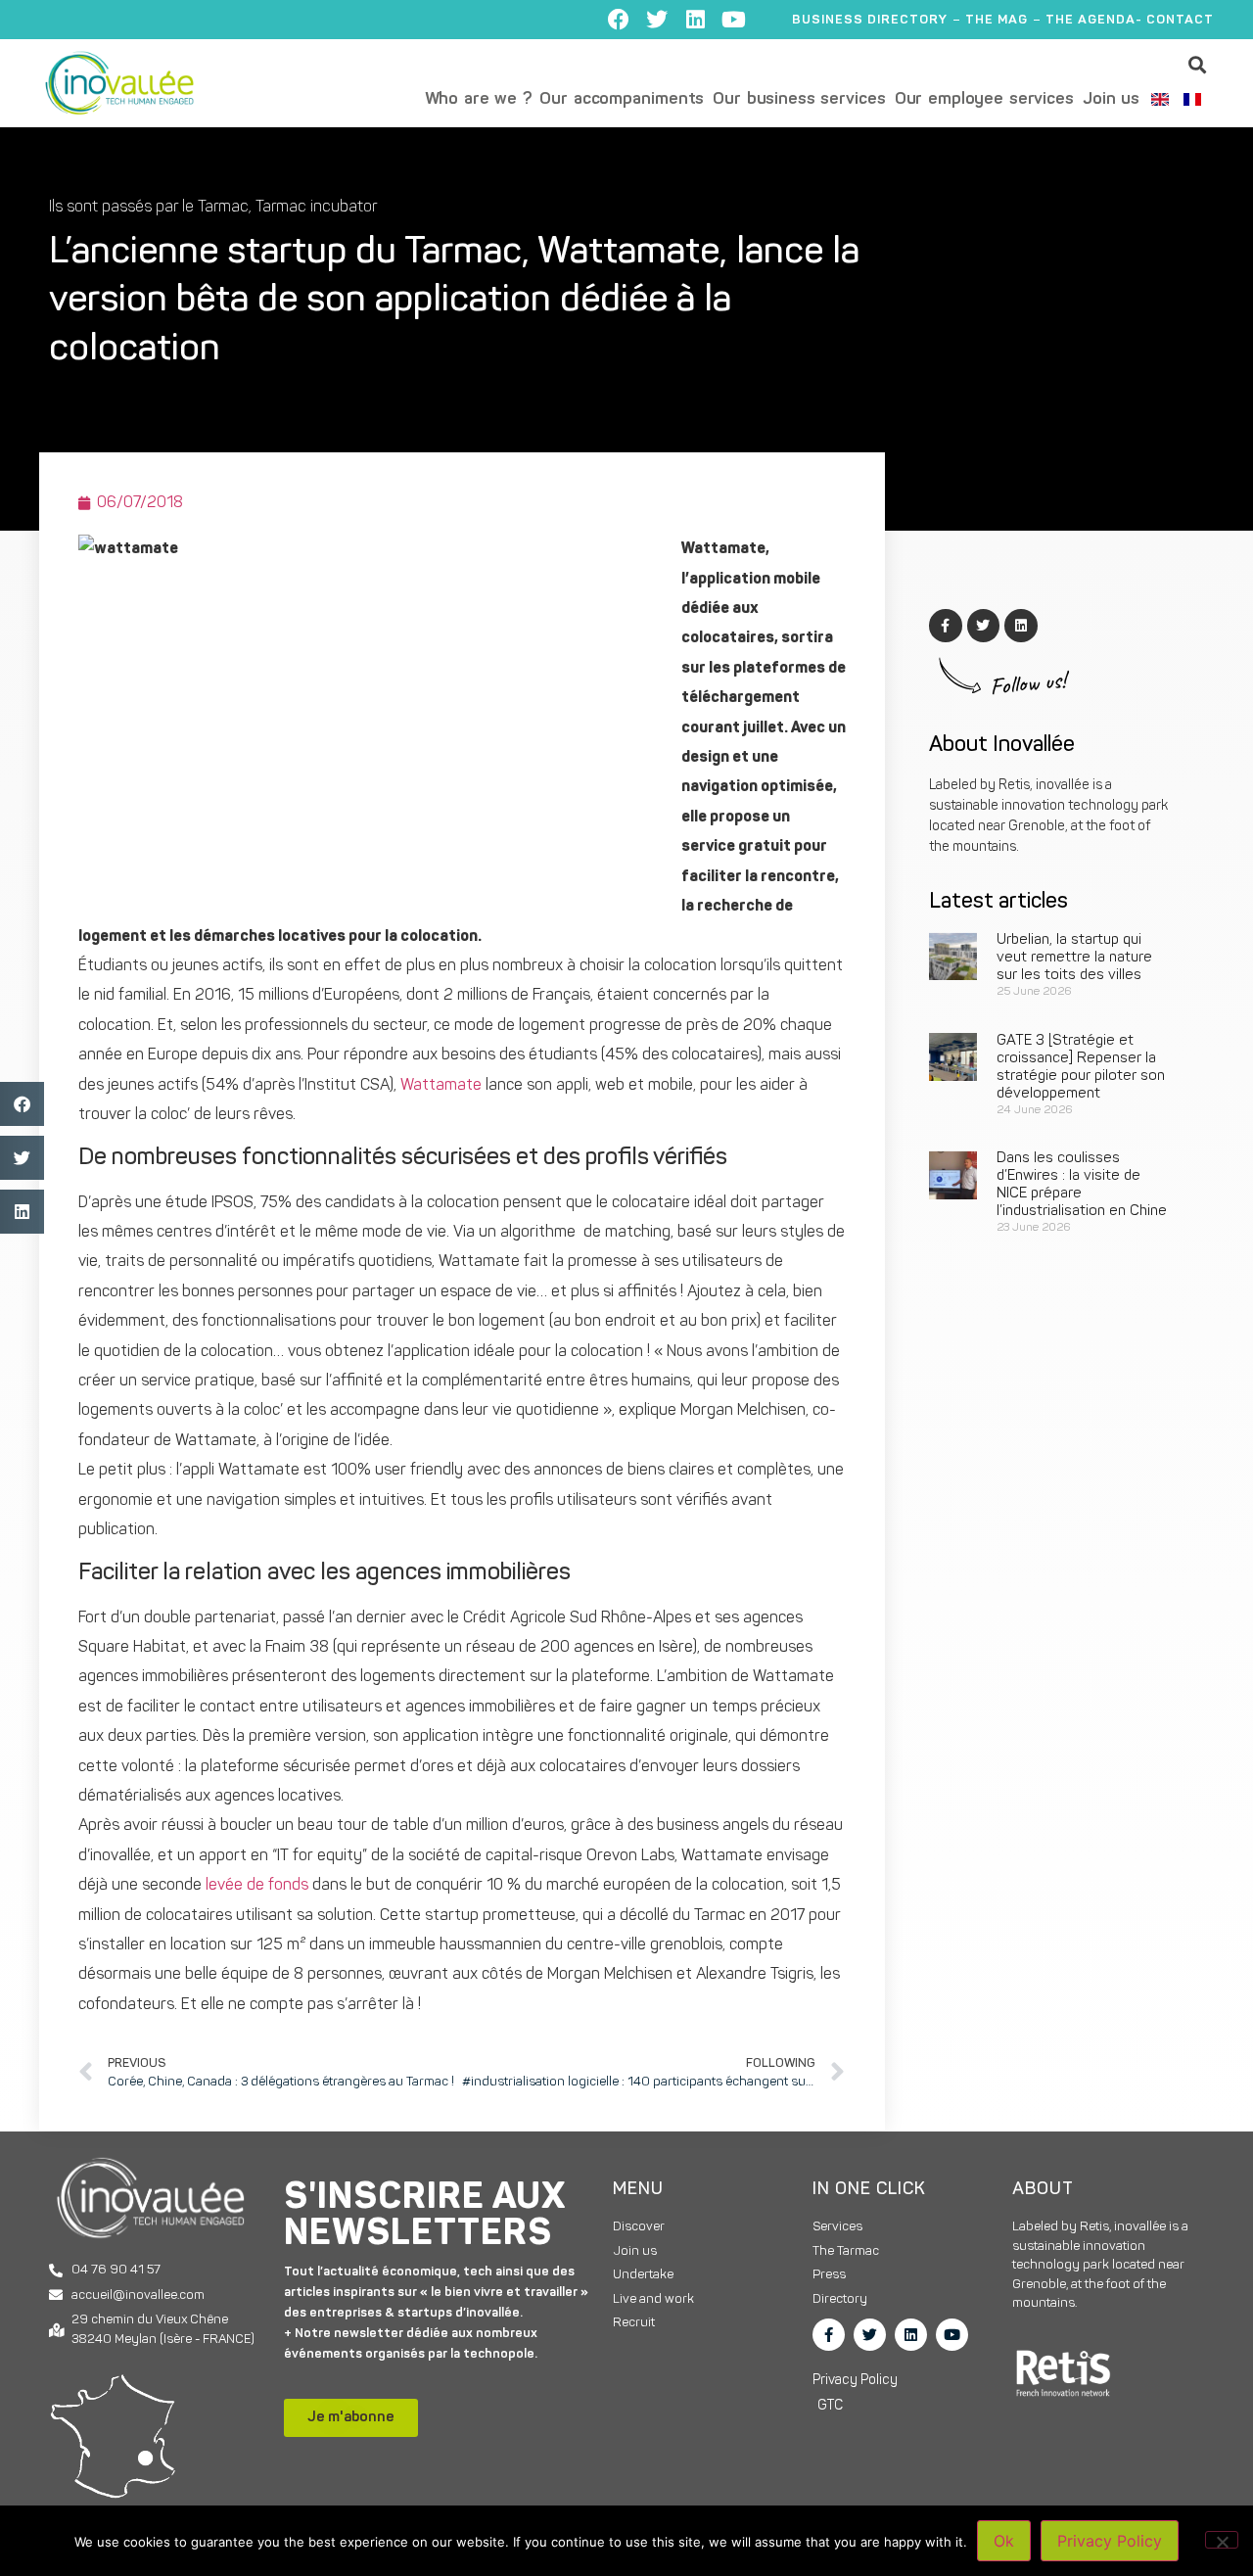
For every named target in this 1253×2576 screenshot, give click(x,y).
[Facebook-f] (829, 2335)
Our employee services (984, 99)
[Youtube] (733, 20)
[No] (1222, 2540)
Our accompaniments (622, 99)
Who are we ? (478, 99)
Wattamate (441, 1086)
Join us (1111, 99)
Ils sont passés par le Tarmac (149, 208)
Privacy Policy (1110, 2541)
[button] (1198, 64)
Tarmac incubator (316, 208)
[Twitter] (657, 20)
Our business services (799, 99)
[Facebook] (619, 20)
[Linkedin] (695, 20)
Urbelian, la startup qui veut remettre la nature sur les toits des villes (1074, 958)
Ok (1004, 2541)
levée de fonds (255, 1886)
